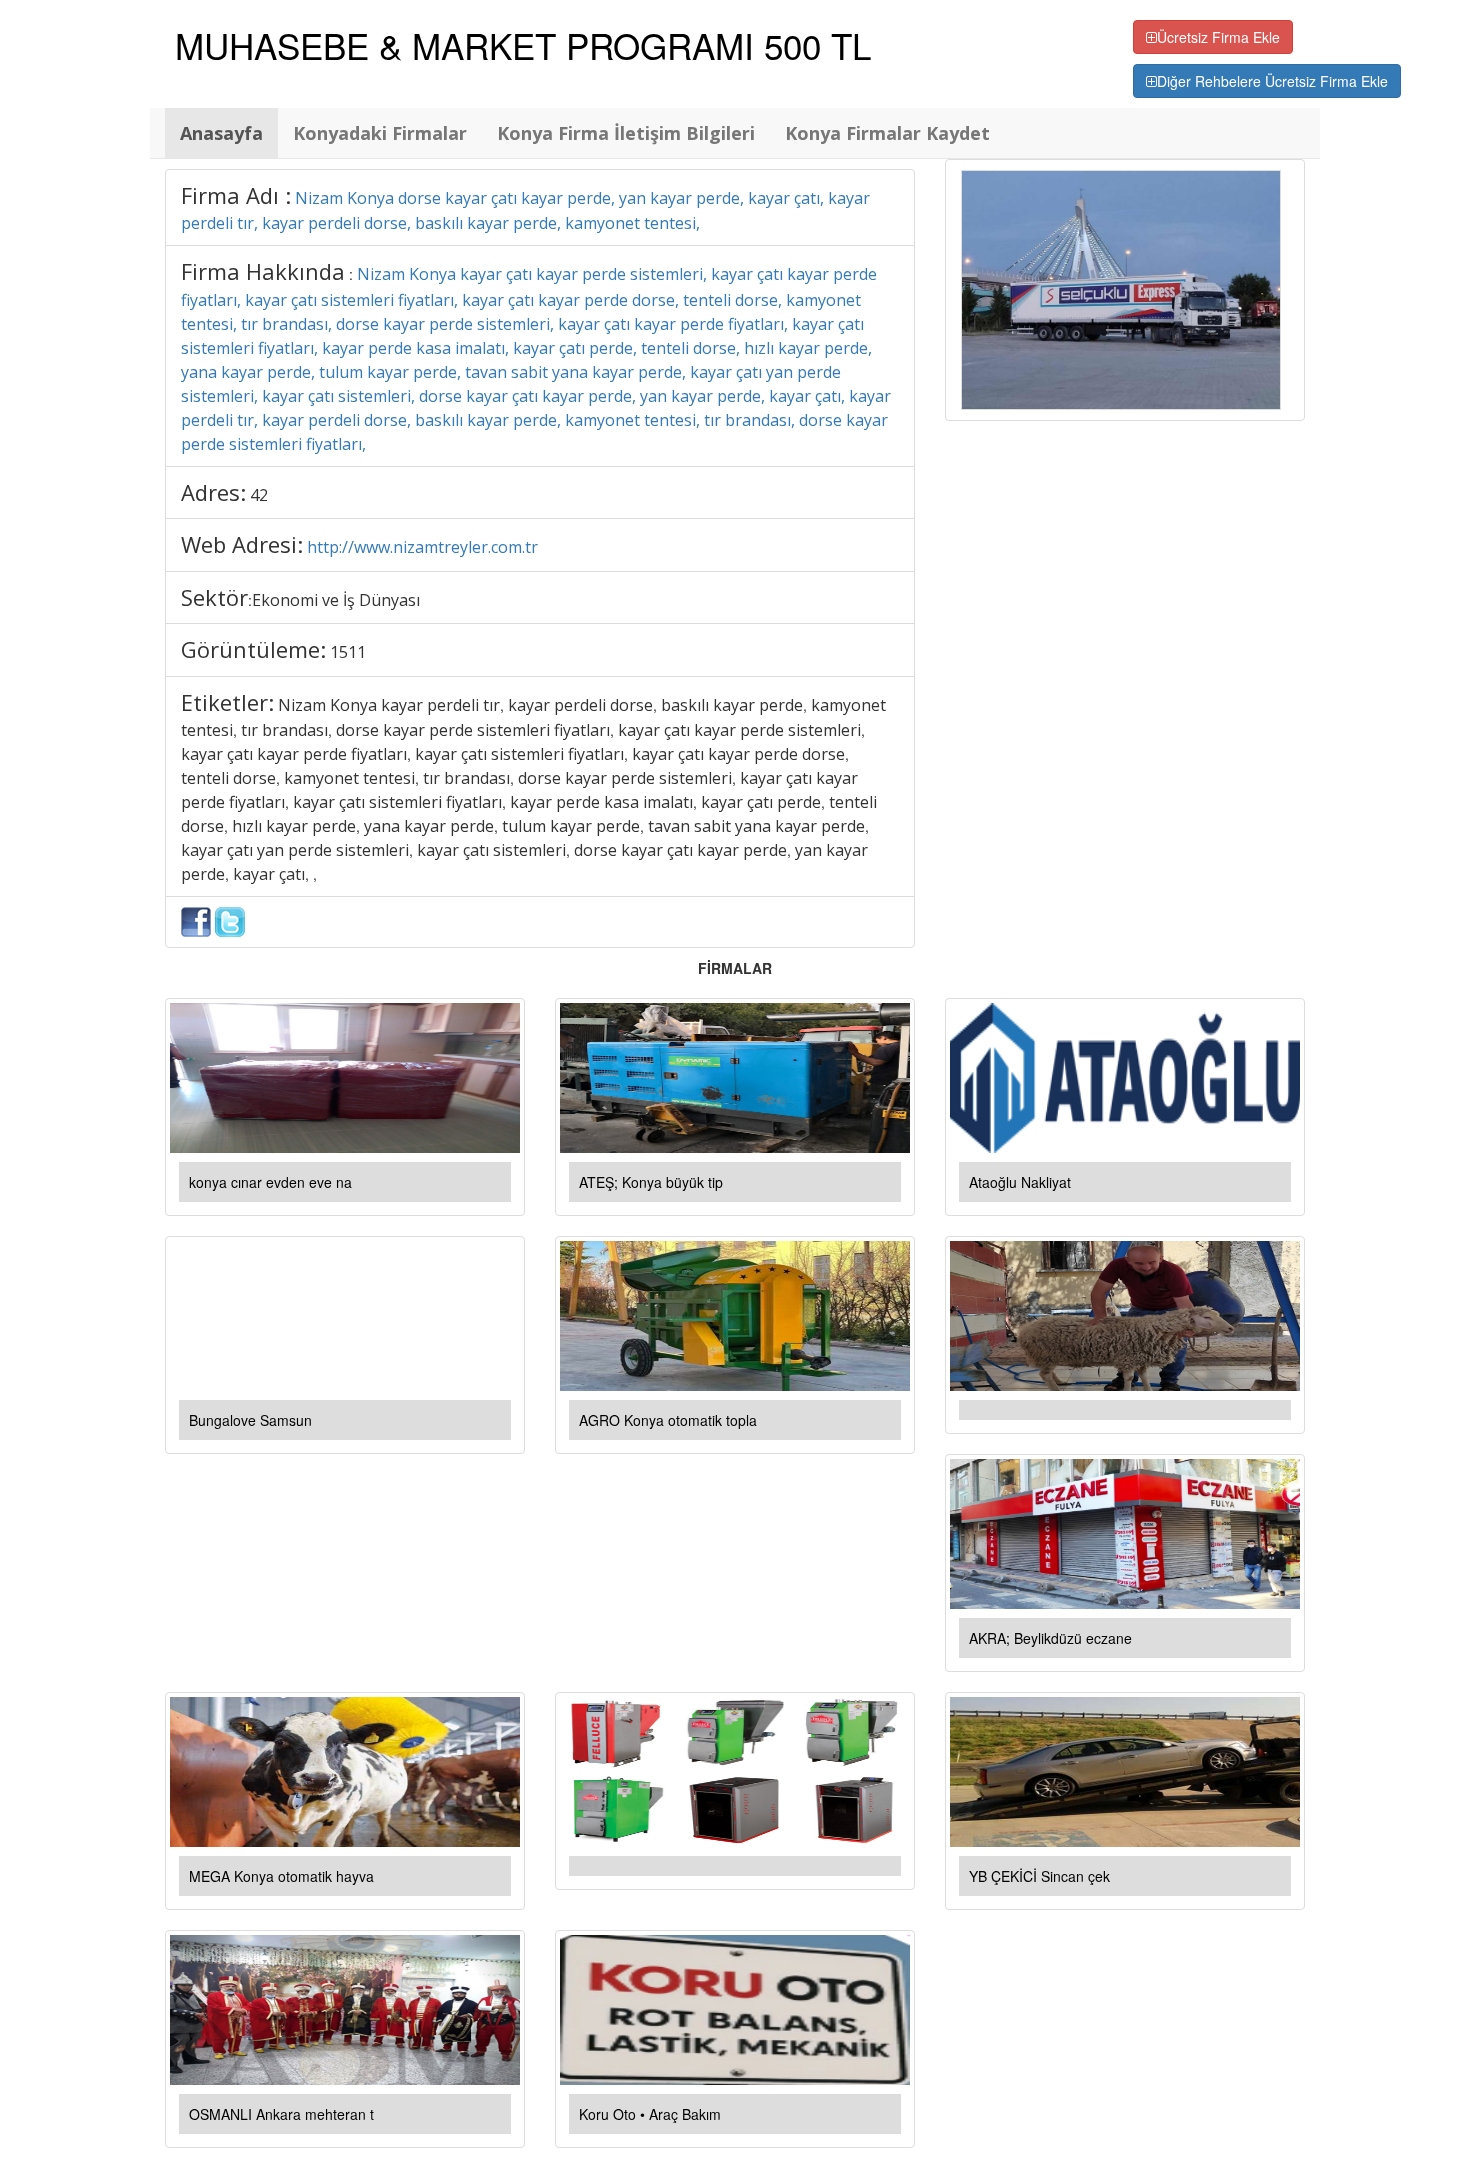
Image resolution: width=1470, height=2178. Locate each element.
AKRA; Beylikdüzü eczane (1050, 1638)
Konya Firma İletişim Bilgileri (626, 133)
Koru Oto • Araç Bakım (650, 2114)
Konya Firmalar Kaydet (887, 133)
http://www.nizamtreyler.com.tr (422, 547)
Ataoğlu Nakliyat (1020, 1182)
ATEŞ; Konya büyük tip (651, 1182)
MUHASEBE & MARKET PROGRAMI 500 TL (523, 45)
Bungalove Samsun (250, 1420)
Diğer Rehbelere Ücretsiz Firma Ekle (1272, 81)
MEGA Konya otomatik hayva (281, 1876)
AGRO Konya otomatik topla (668, 1420)
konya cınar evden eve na (270, 1182)
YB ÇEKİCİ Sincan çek (1039, 1876)
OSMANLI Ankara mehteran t (281, 2114)
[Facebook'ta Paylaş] (196, 920)
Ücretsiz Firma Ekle (1218, 37)
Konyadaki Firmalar (380, 133)
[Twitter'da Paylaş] (230, 920)
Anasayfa (221, 133)
